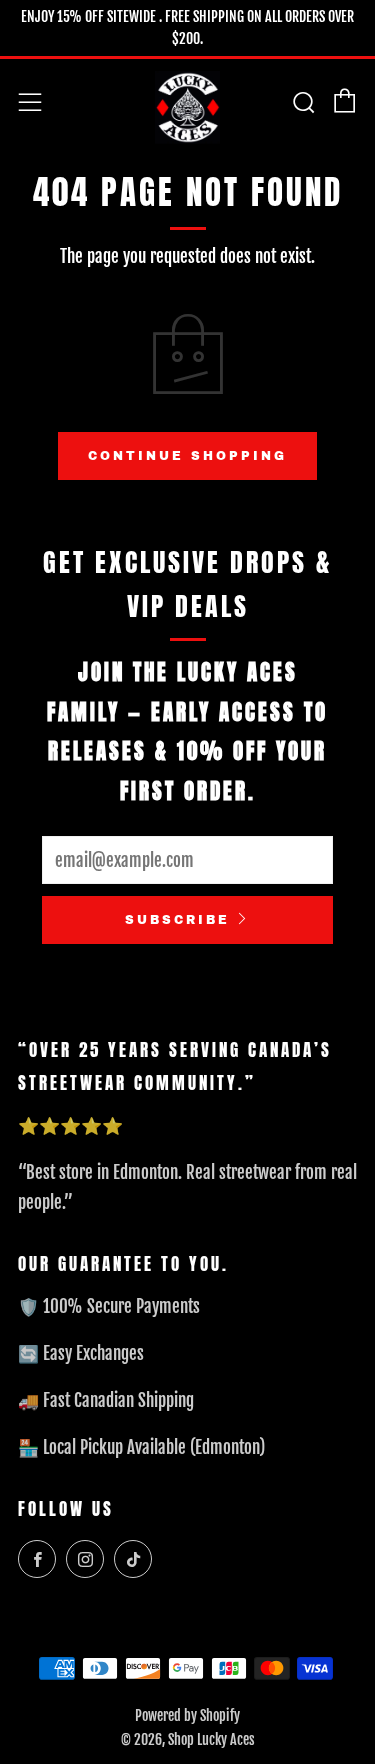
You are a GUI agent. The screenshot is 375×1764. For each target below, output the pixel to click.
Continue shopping (187, 456)
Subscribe (177, 920)
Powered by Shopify (187, 1715)
